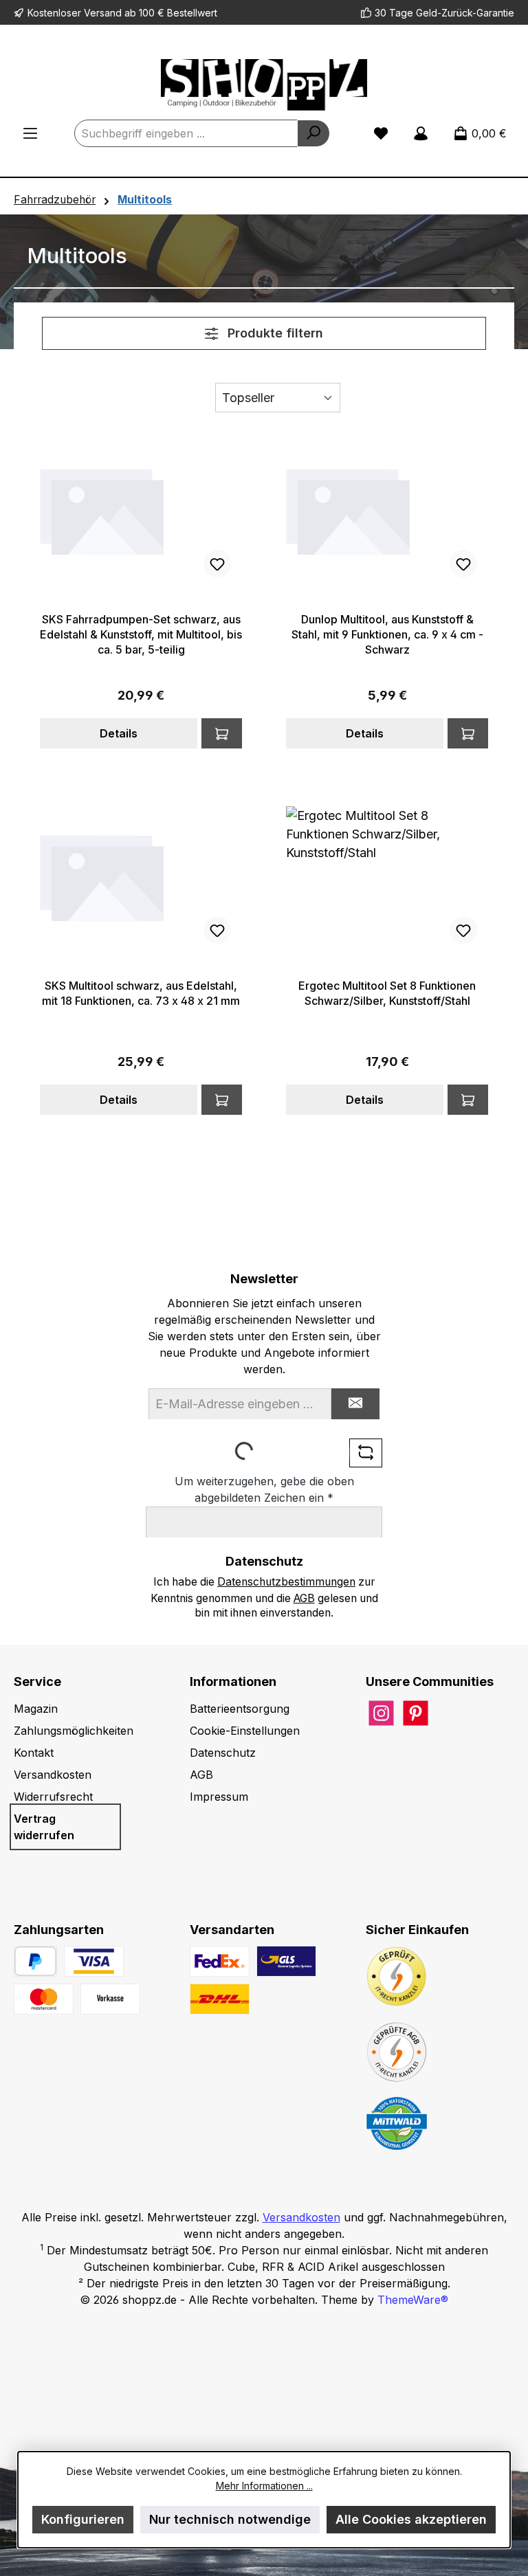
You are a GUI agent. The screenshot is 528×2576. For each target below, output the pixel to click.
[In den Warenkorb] (222, 733)
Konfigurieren (83, 2519)
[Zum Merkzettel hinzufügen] (217, 564)
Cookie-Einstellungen (245, 1731)
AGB (304, 1598)
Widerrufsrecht (53, 1797)
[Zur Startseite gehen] (264, 85)
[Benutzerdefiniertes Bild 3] (110, 1999)
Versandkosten (53, 1775)
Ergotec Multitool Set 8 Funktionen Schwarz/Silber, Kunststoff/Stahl (387, 993)
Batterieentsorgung (240, 1709)
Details (119, 733)
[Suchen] (313, 133)
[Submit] (355, 1404)
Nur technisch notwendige (230, 2519)
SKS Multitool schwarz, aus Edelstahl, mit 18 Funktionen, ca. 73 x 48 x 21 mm (141, 993)
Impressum (219, 1797)
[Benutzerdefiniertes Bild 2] (44, 1999)
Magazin (36, 1709)
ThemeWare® (413, 2300)
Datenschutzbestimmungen (286, 1582)
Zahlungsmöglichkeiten (74, 1731)
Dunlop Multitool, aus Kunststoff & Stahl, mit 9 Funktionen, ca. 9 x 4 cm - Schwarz (387, 634)
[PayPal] (35, 1961)
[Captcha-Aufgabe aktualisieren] (366, 1453)
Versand (103, 13)
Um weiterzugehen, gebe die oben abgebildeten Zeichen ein (264, 1489)
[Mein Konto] (421, 133)
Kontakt (34, 1753)
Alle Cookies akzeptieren (411, 2519)
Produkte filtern (274, 333)
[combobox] (186, 133)
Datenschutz (223, 1753)
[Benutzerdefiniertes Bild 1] (94, 1961)
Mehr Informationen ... (264, 2486)
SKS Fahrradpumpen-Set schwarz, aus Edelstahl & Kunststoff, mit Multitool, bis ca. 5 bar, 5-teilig (141, 634)
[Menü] (30, 133)
